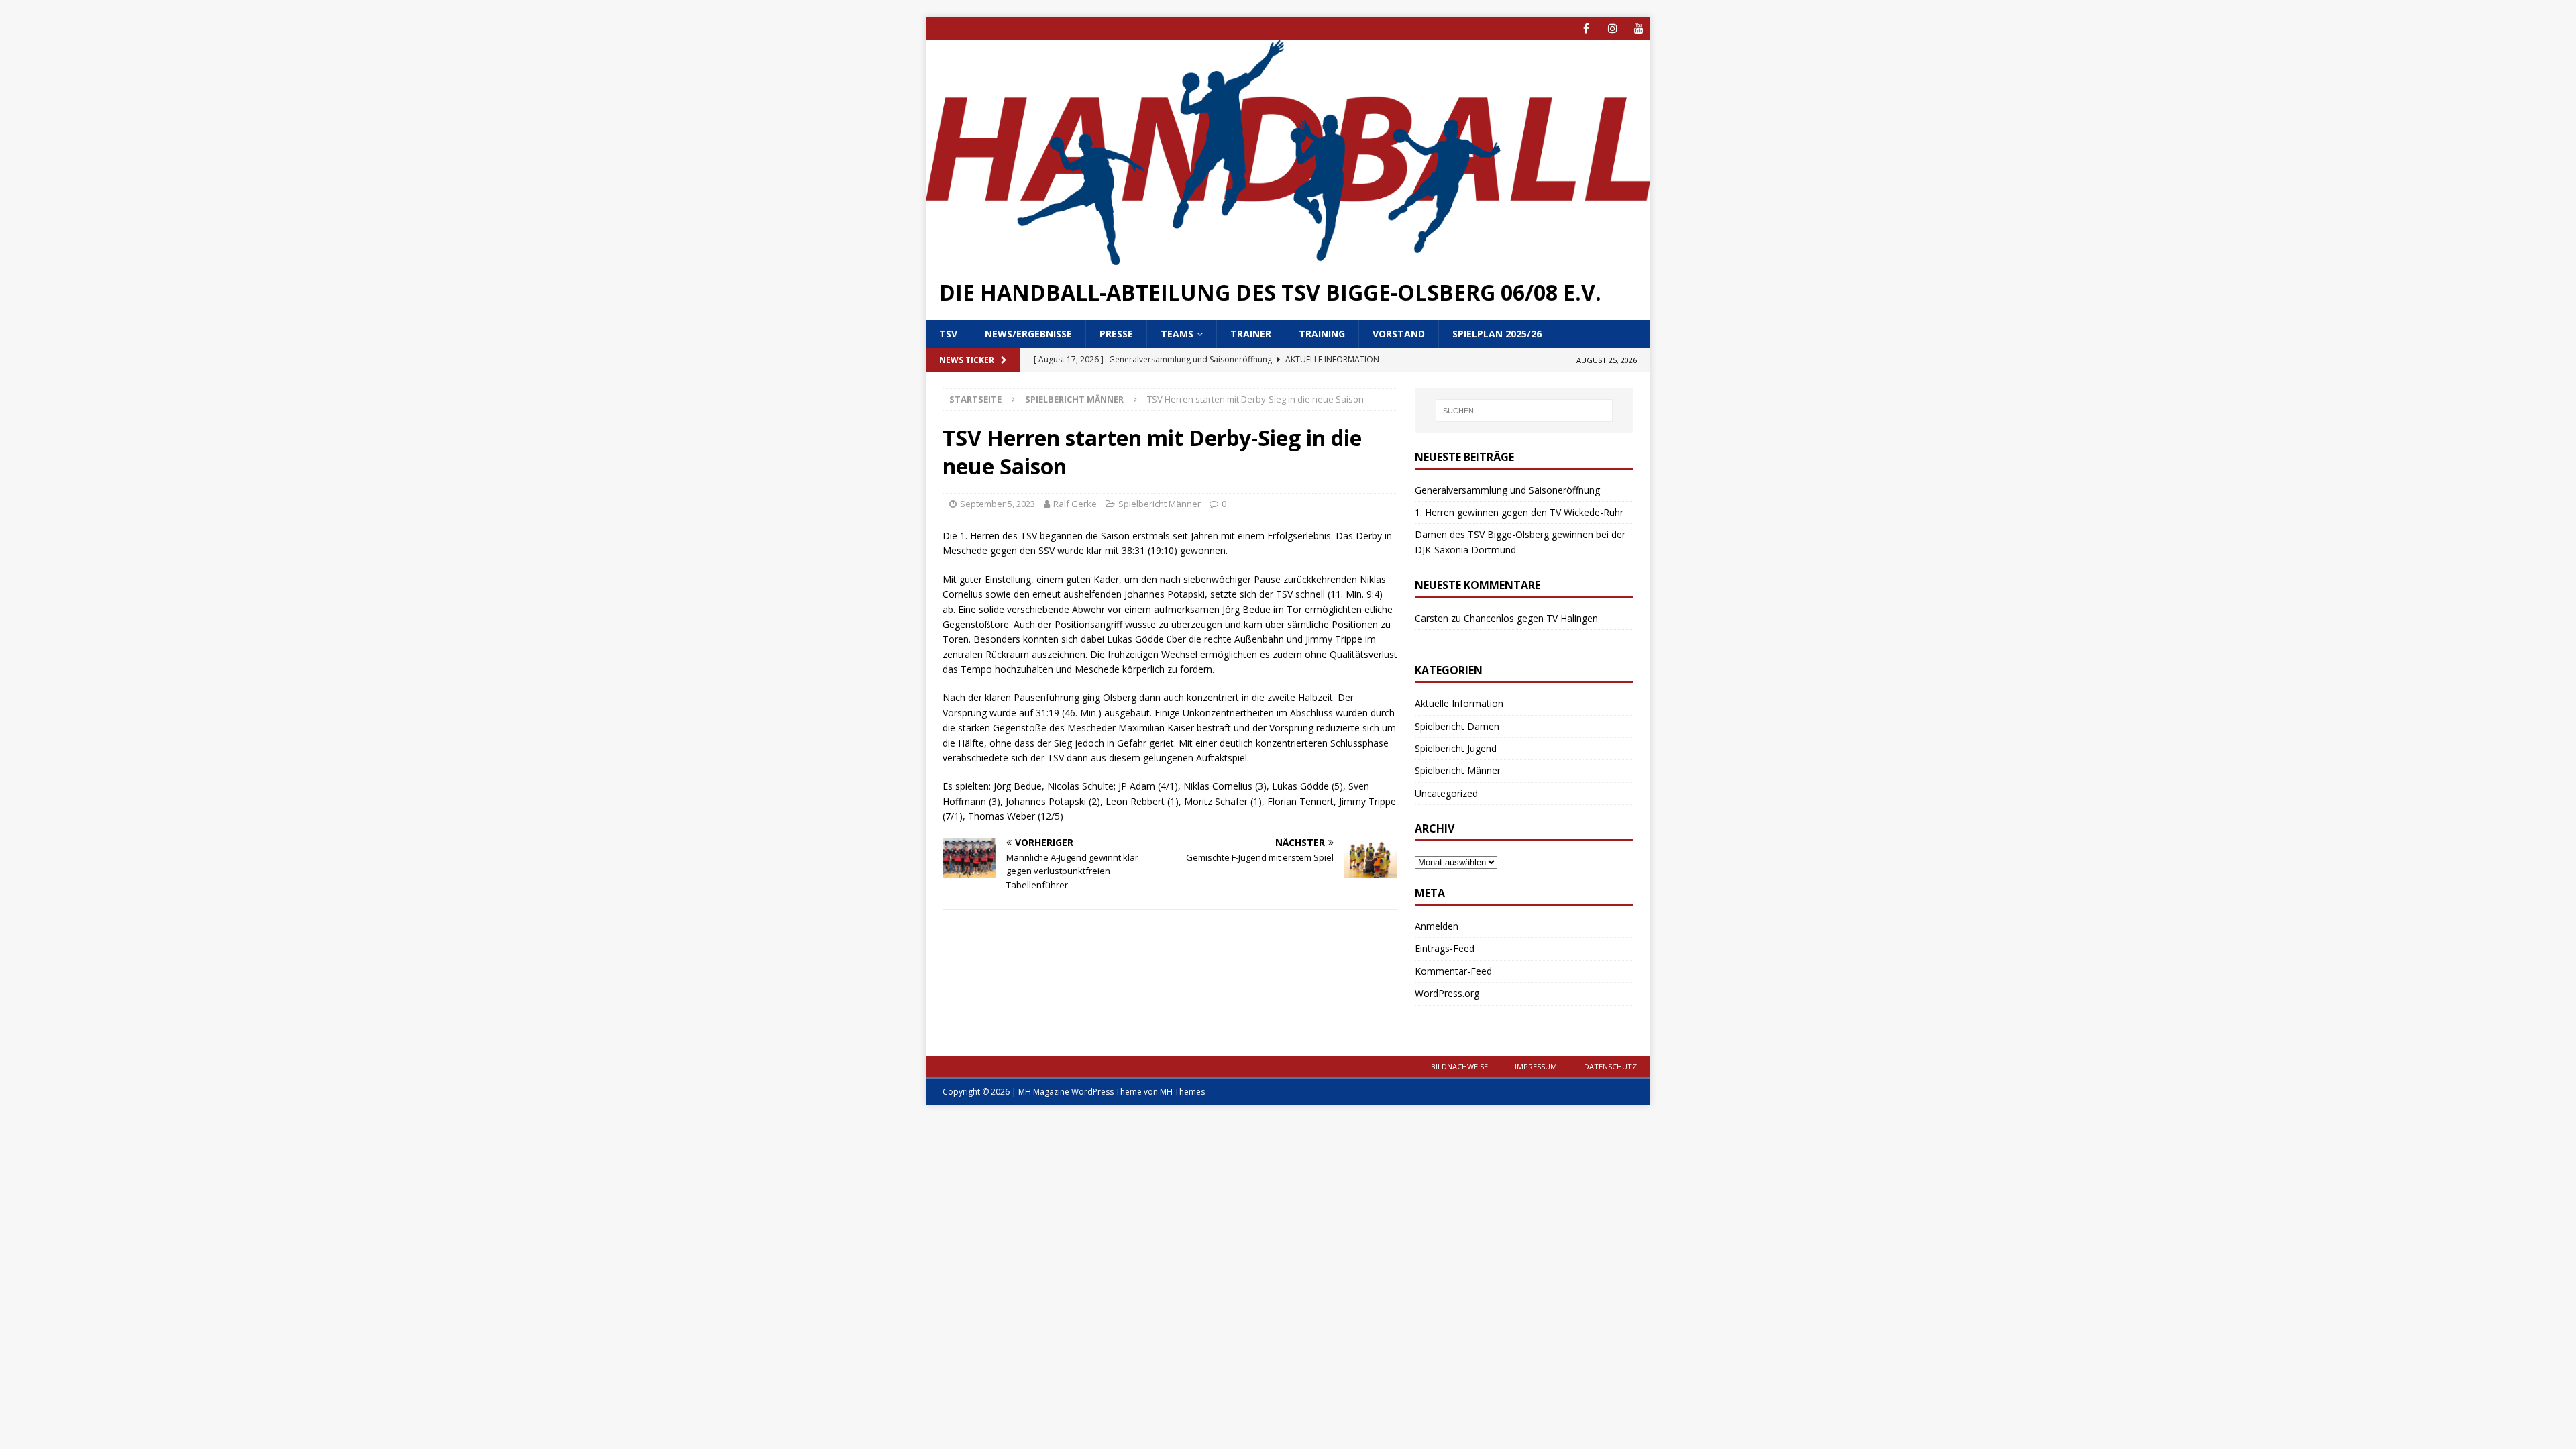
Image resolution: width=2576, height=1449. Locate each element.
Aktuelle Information (1459, 703)
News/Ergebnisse (1028, 334)
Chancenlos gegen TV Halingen (1531, 618)
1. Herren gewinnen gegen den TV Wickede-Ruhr (1519, 512)
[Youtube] (1639, 29)
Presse (1116, 334)
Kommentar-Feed (1453, 971)
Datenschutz (1610, 1066)
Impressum (1536, 1066)
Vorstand (1399, 334)
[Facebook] (1586, 29)
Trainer (1251, 334)
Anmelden (1437, 926)
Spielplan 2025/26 (1497, 334)
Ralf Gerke (1075, 504)
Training (1322, 334)
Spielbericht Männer (1160, 504)
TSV (948, 334)
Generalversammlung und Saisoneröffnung (1507, 490)
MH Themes (1182, 1092)
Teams (1177, 334)
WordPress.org (1447, 993)
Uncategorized (1446, 793)
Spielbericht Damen (1457, 726)
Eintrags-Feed (1445, 948)
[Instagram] (1612, 29)
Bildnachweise (1459, 1066)
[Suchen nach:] (1524, 411)
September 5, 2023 (998, 504)
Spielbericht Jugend (1456, 748)
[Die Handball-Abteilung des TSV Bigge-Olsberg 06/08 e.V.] (1288, 257)
